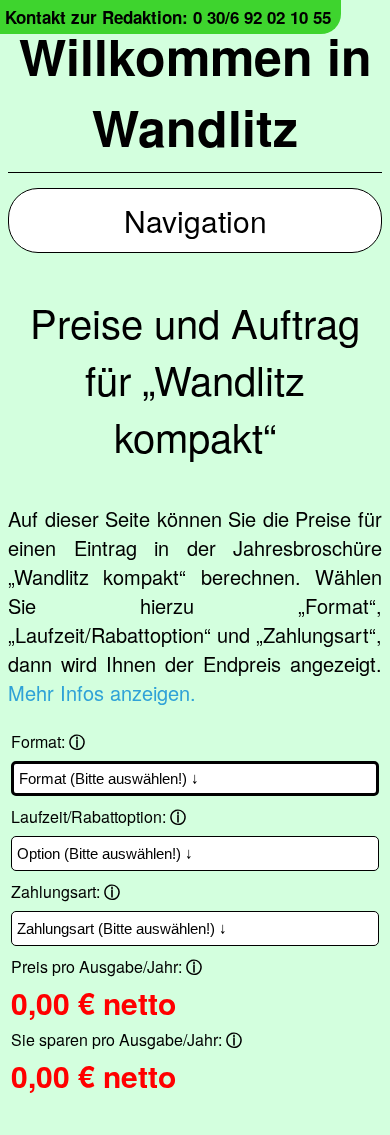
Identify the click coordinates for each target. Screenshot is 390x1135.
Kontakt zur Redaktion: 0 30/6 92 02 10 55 (168, 17)
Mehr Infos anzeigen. (102, 692)
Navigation (195, 220)
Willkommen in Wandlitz (195, 91)
